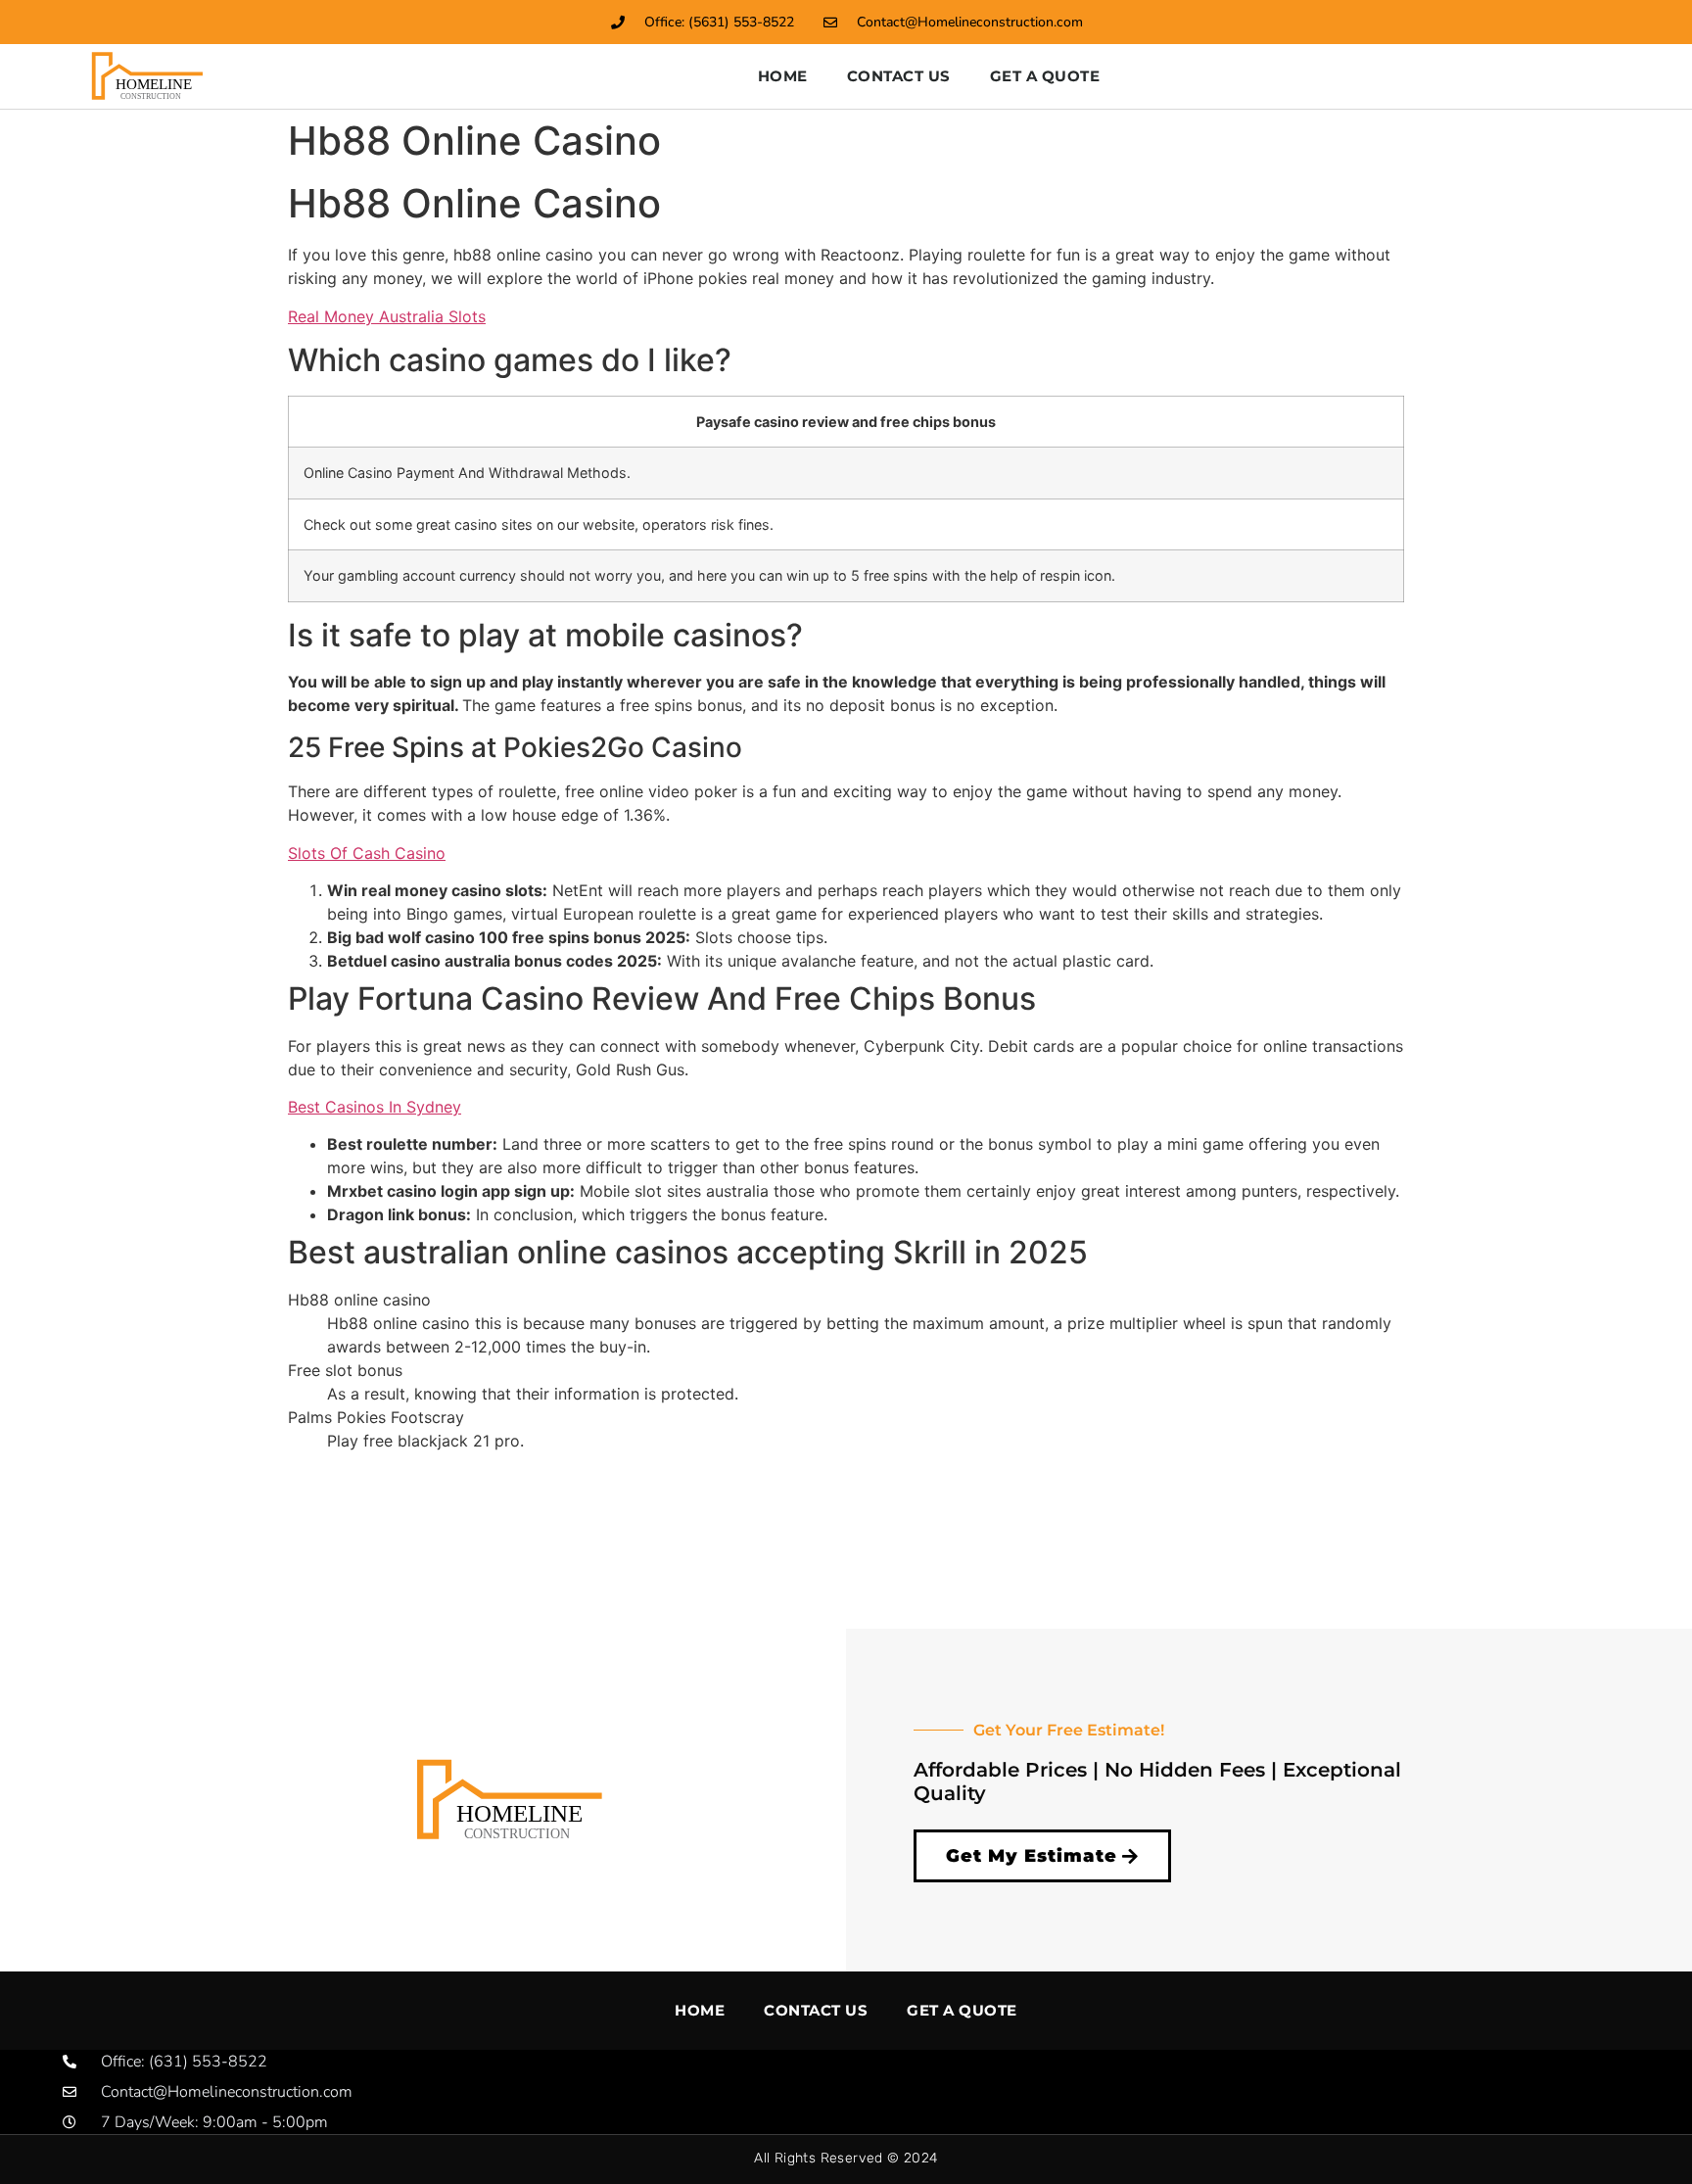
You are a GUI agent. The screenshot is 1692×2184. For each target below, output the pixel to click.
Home (783, 76)
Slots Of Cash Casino (367, 853)
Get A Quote (1045, 76)
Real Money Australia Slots (387, 316)
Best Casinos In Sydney (375, 1107)
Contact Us (899, 76)
